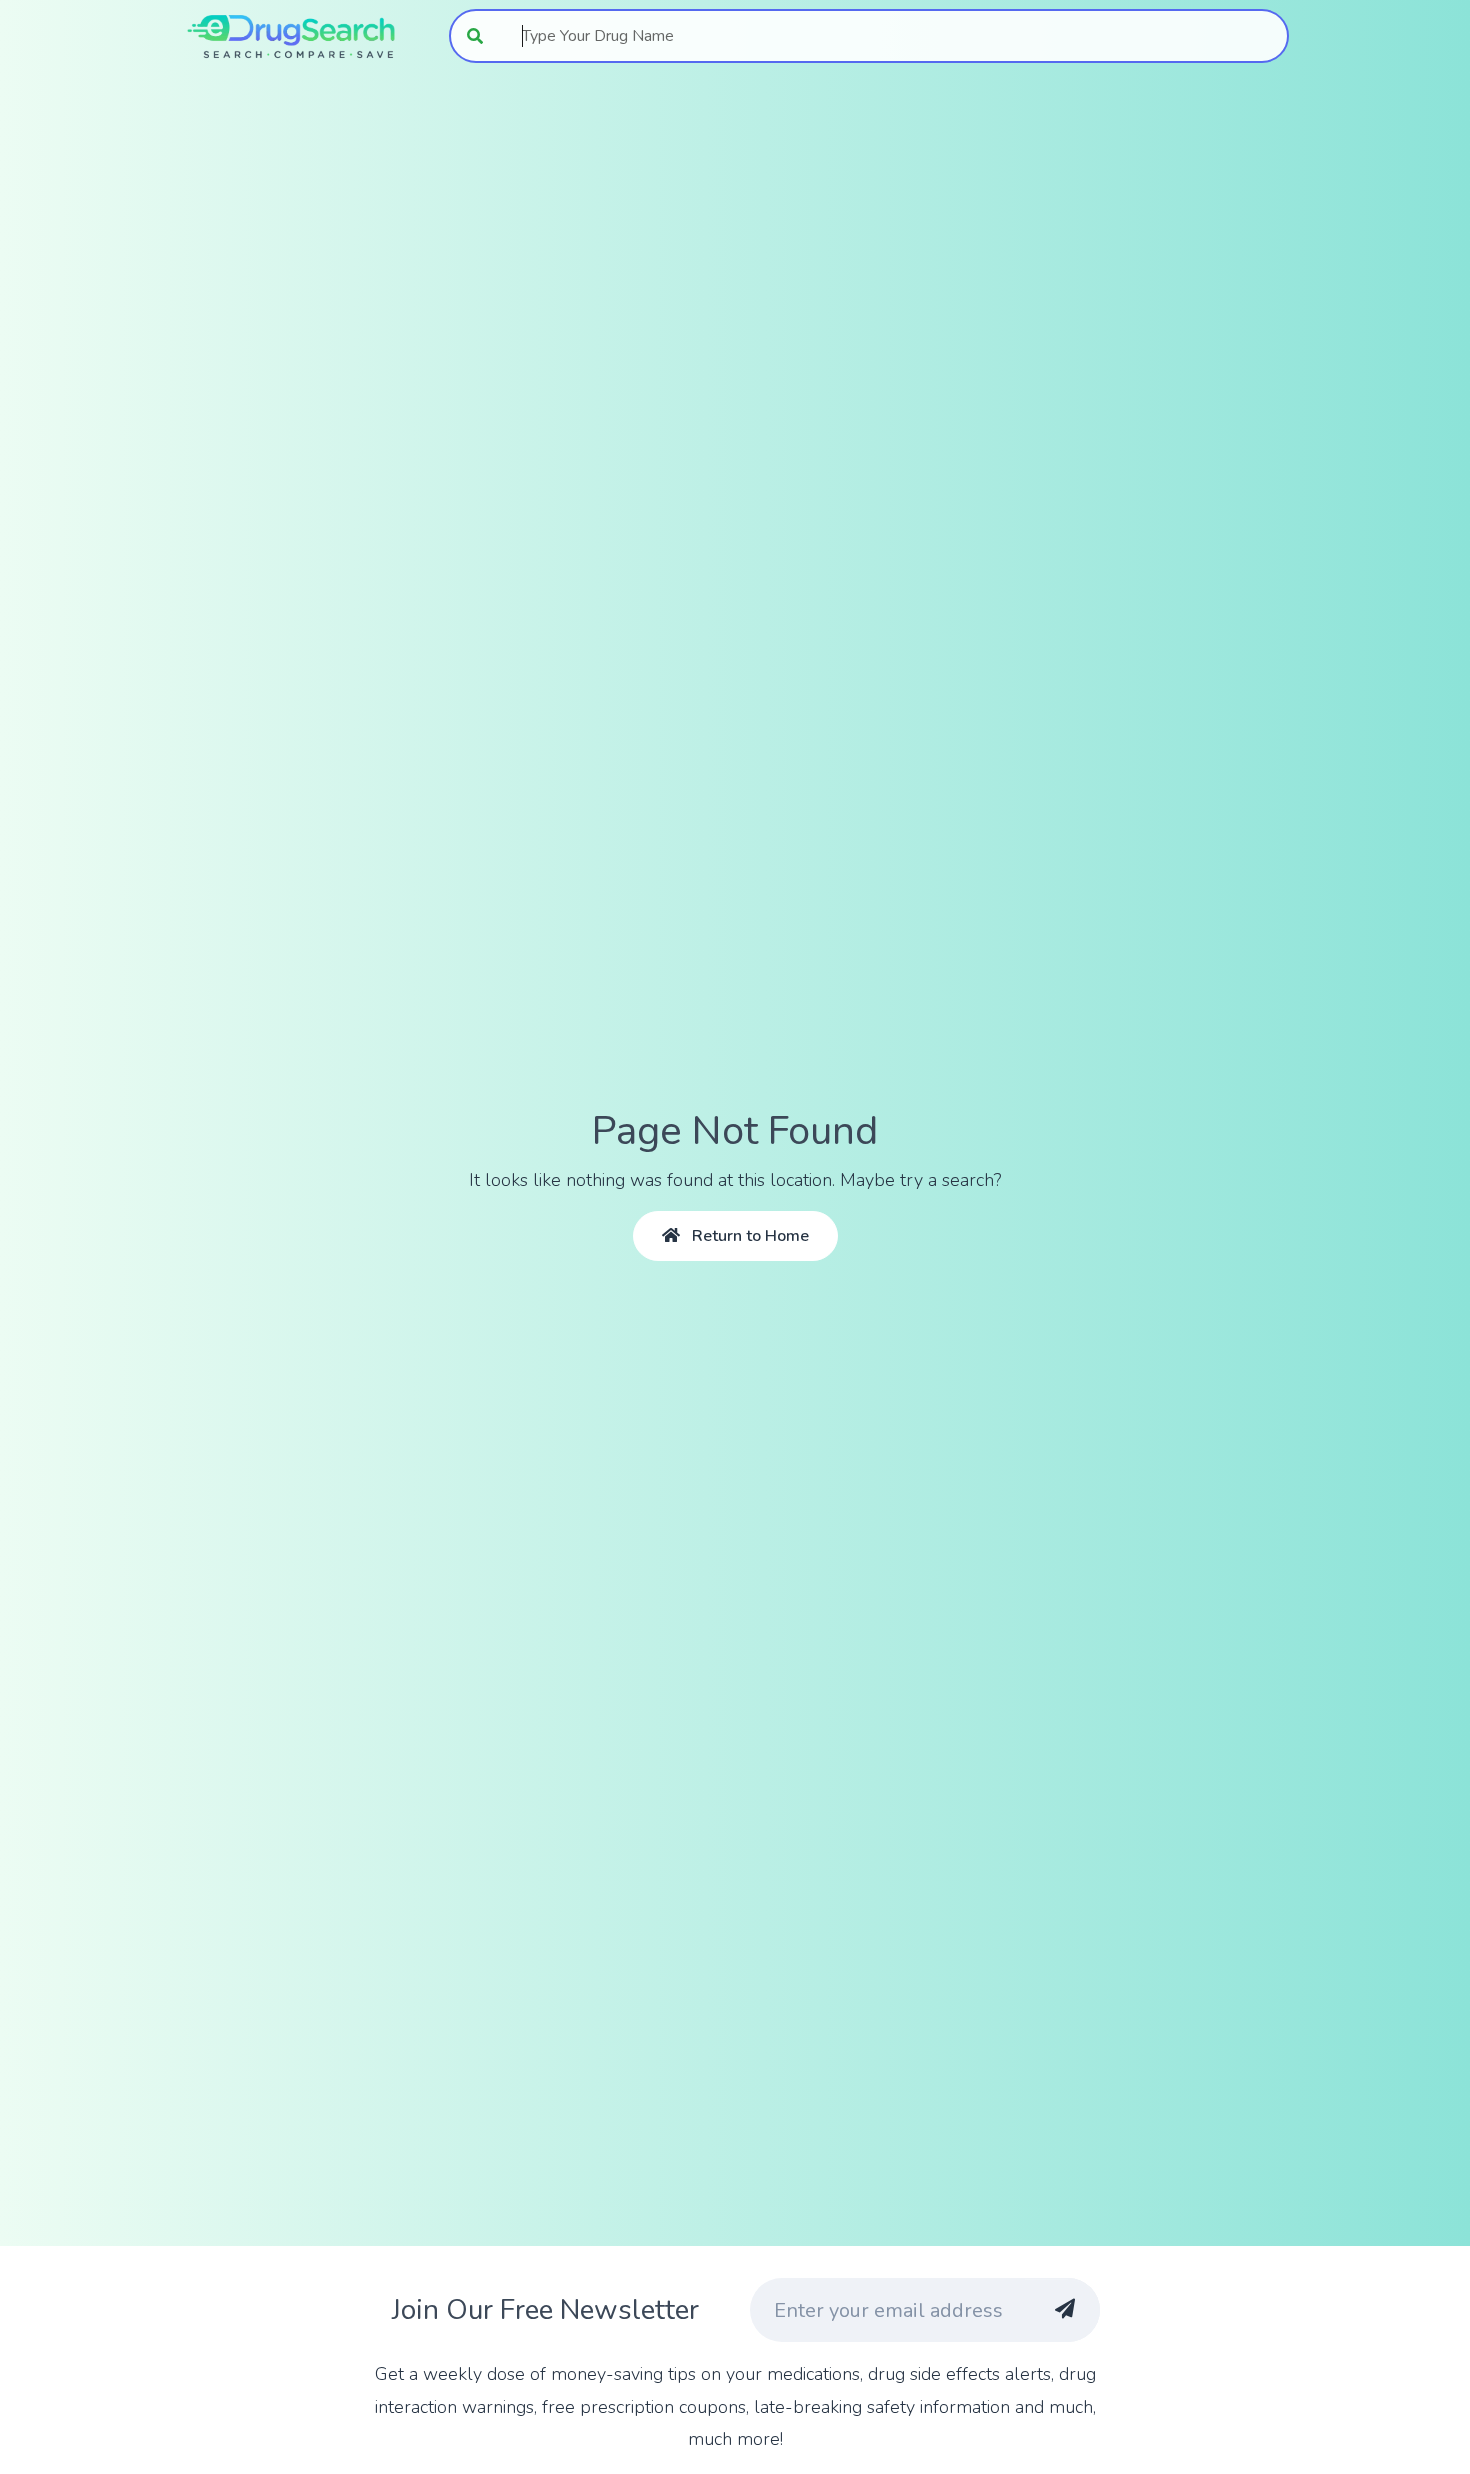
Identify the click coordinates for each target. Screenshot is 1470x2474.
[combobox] (894, 36)
